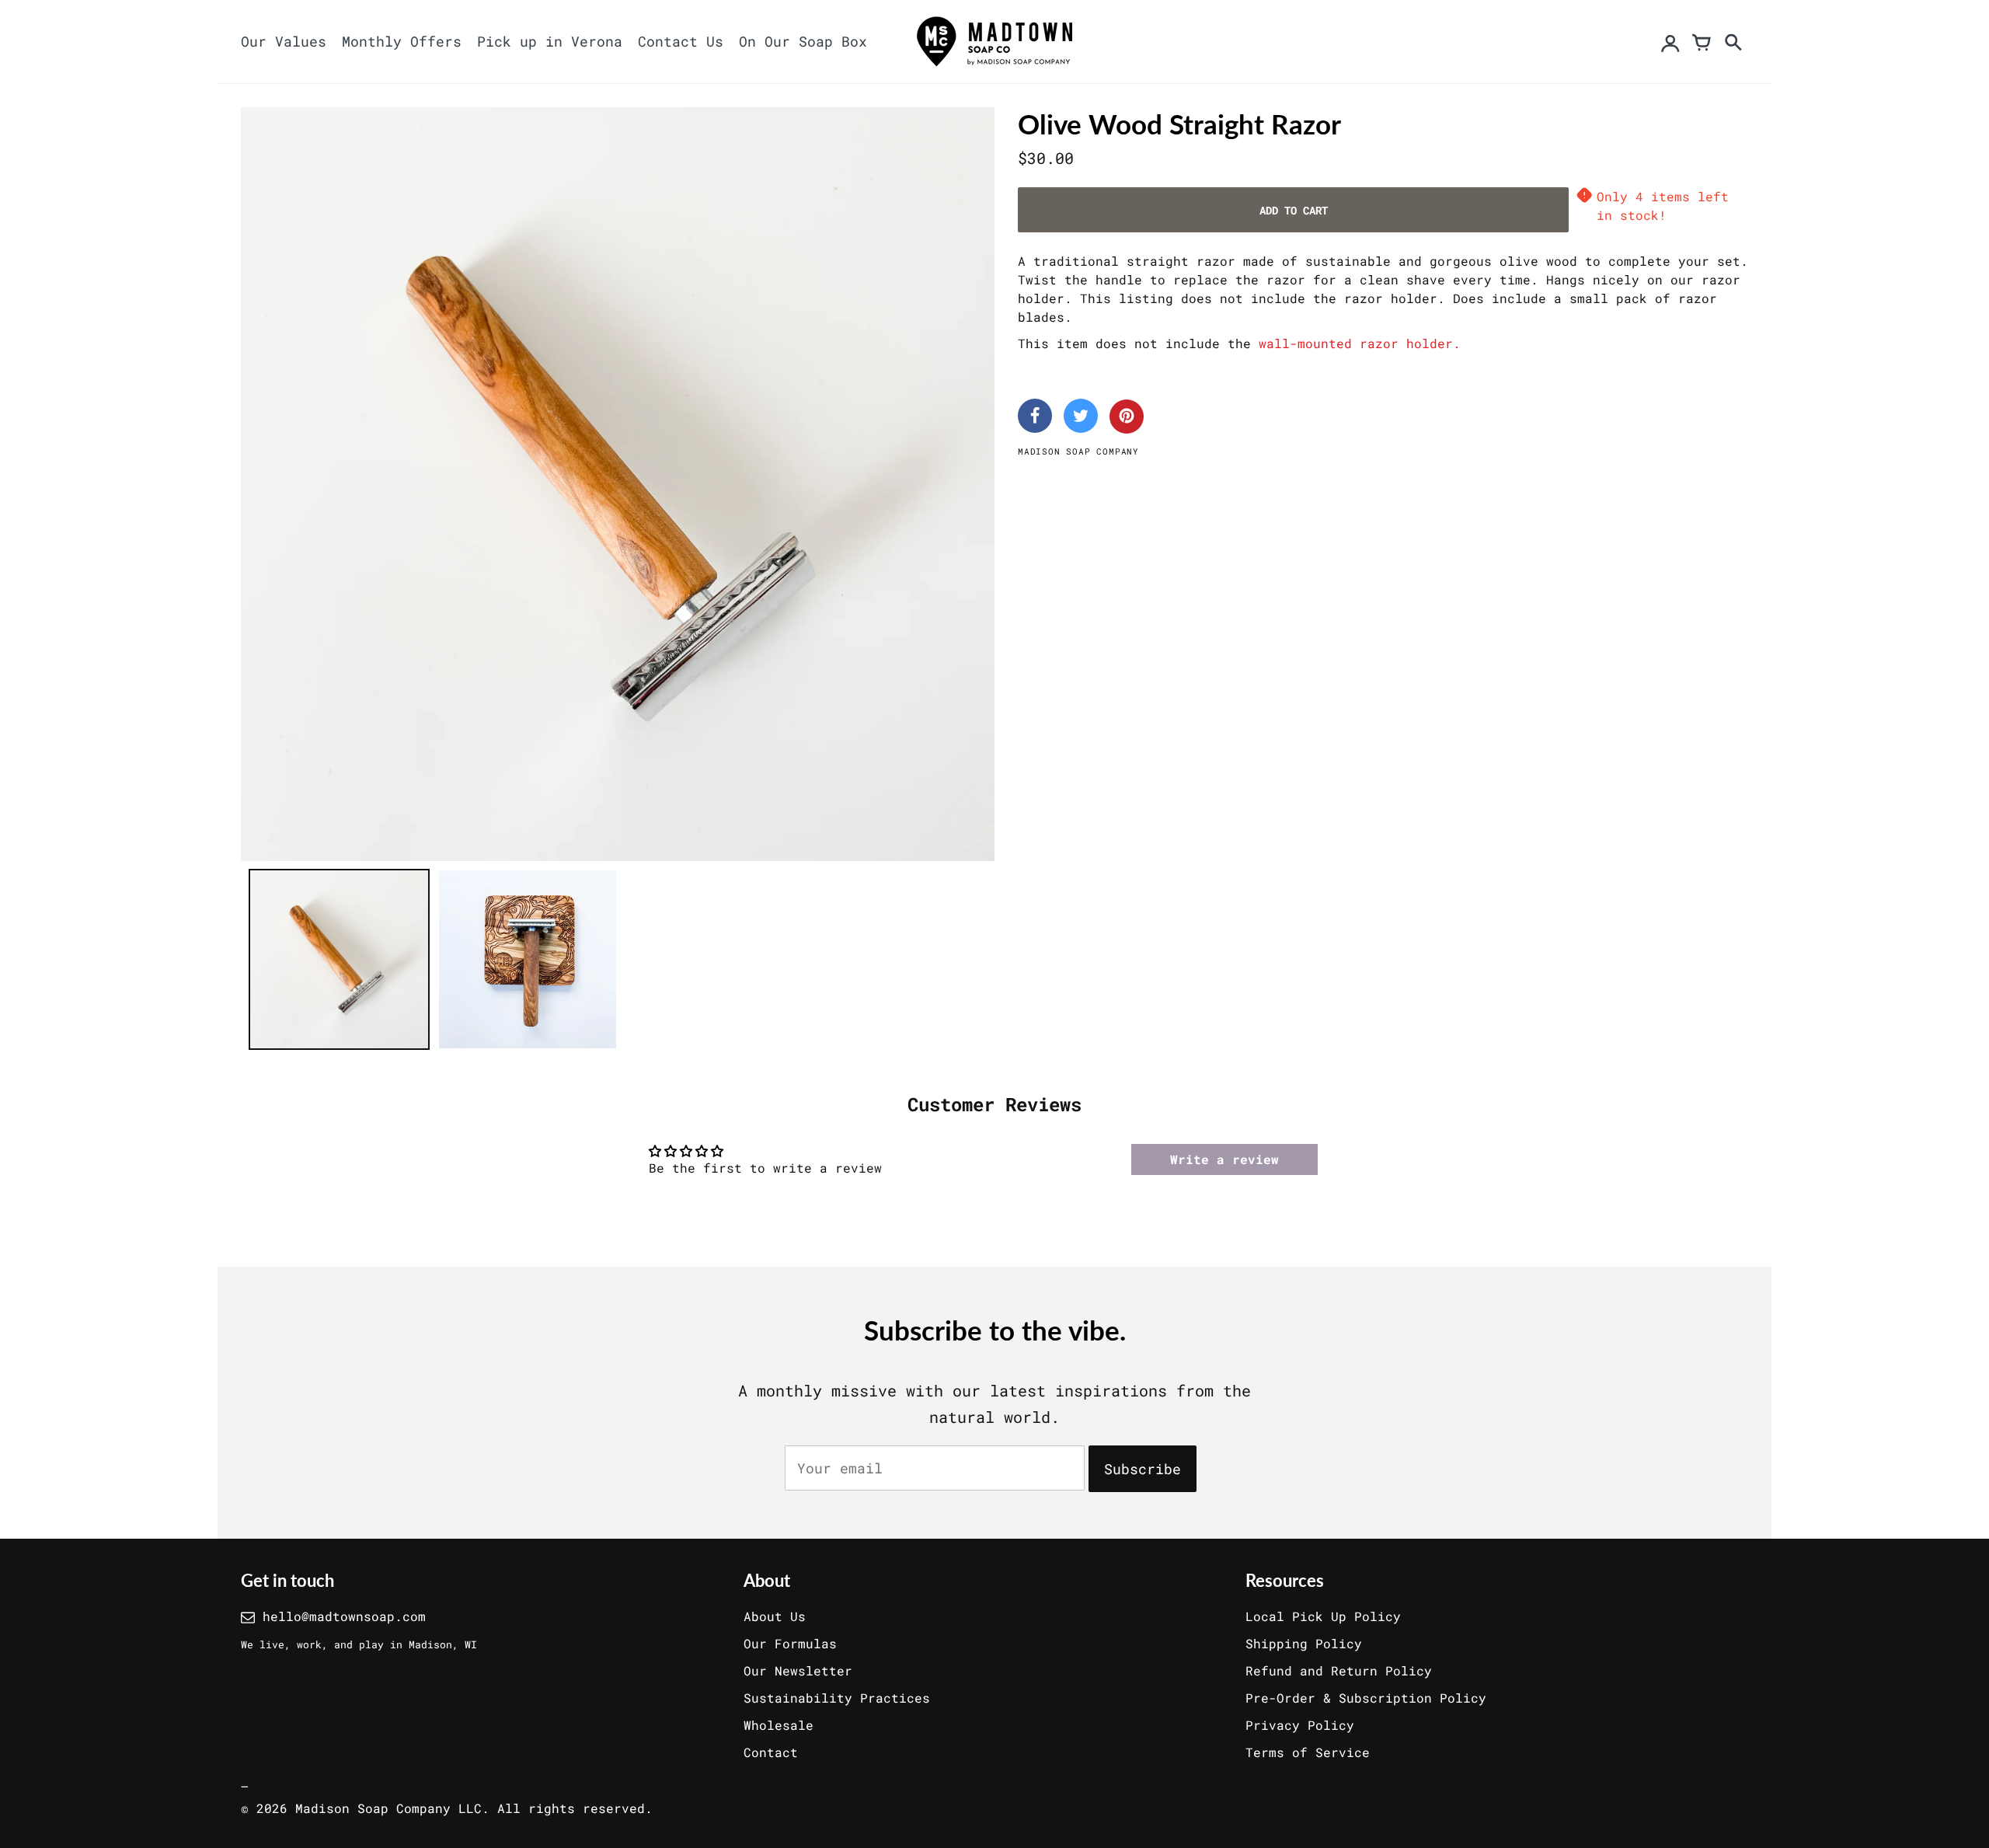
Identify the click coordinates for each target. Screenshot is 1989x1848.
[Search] (1733, 42)
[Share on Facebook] (1035, 416)
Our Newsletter (798, 1670)
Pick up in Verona (550, 41)
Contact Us (681, 41)
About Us (775, 1616)
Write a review (1224, 1159)
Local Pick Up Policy (1323, 1616)
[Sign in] (1670, 42)
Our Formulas (790, 1643)
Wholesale (779, 1725)
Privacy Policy (1300, 1725)
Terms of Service (1308, 1752)
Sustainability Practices (837, 1698)
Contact (771, 1752)
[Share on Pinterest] (1127, 417)
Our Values (284, 41)
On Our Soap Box (803, 41)
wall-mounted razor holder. (1360, 343)
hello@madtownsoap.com (344, 1616)
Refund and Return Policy (1339, 1670)
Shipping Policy (1304, 1643)
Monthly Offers (402, 41)
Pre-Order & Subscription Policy (1366, 1698)
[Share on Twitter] (1081, 416)
